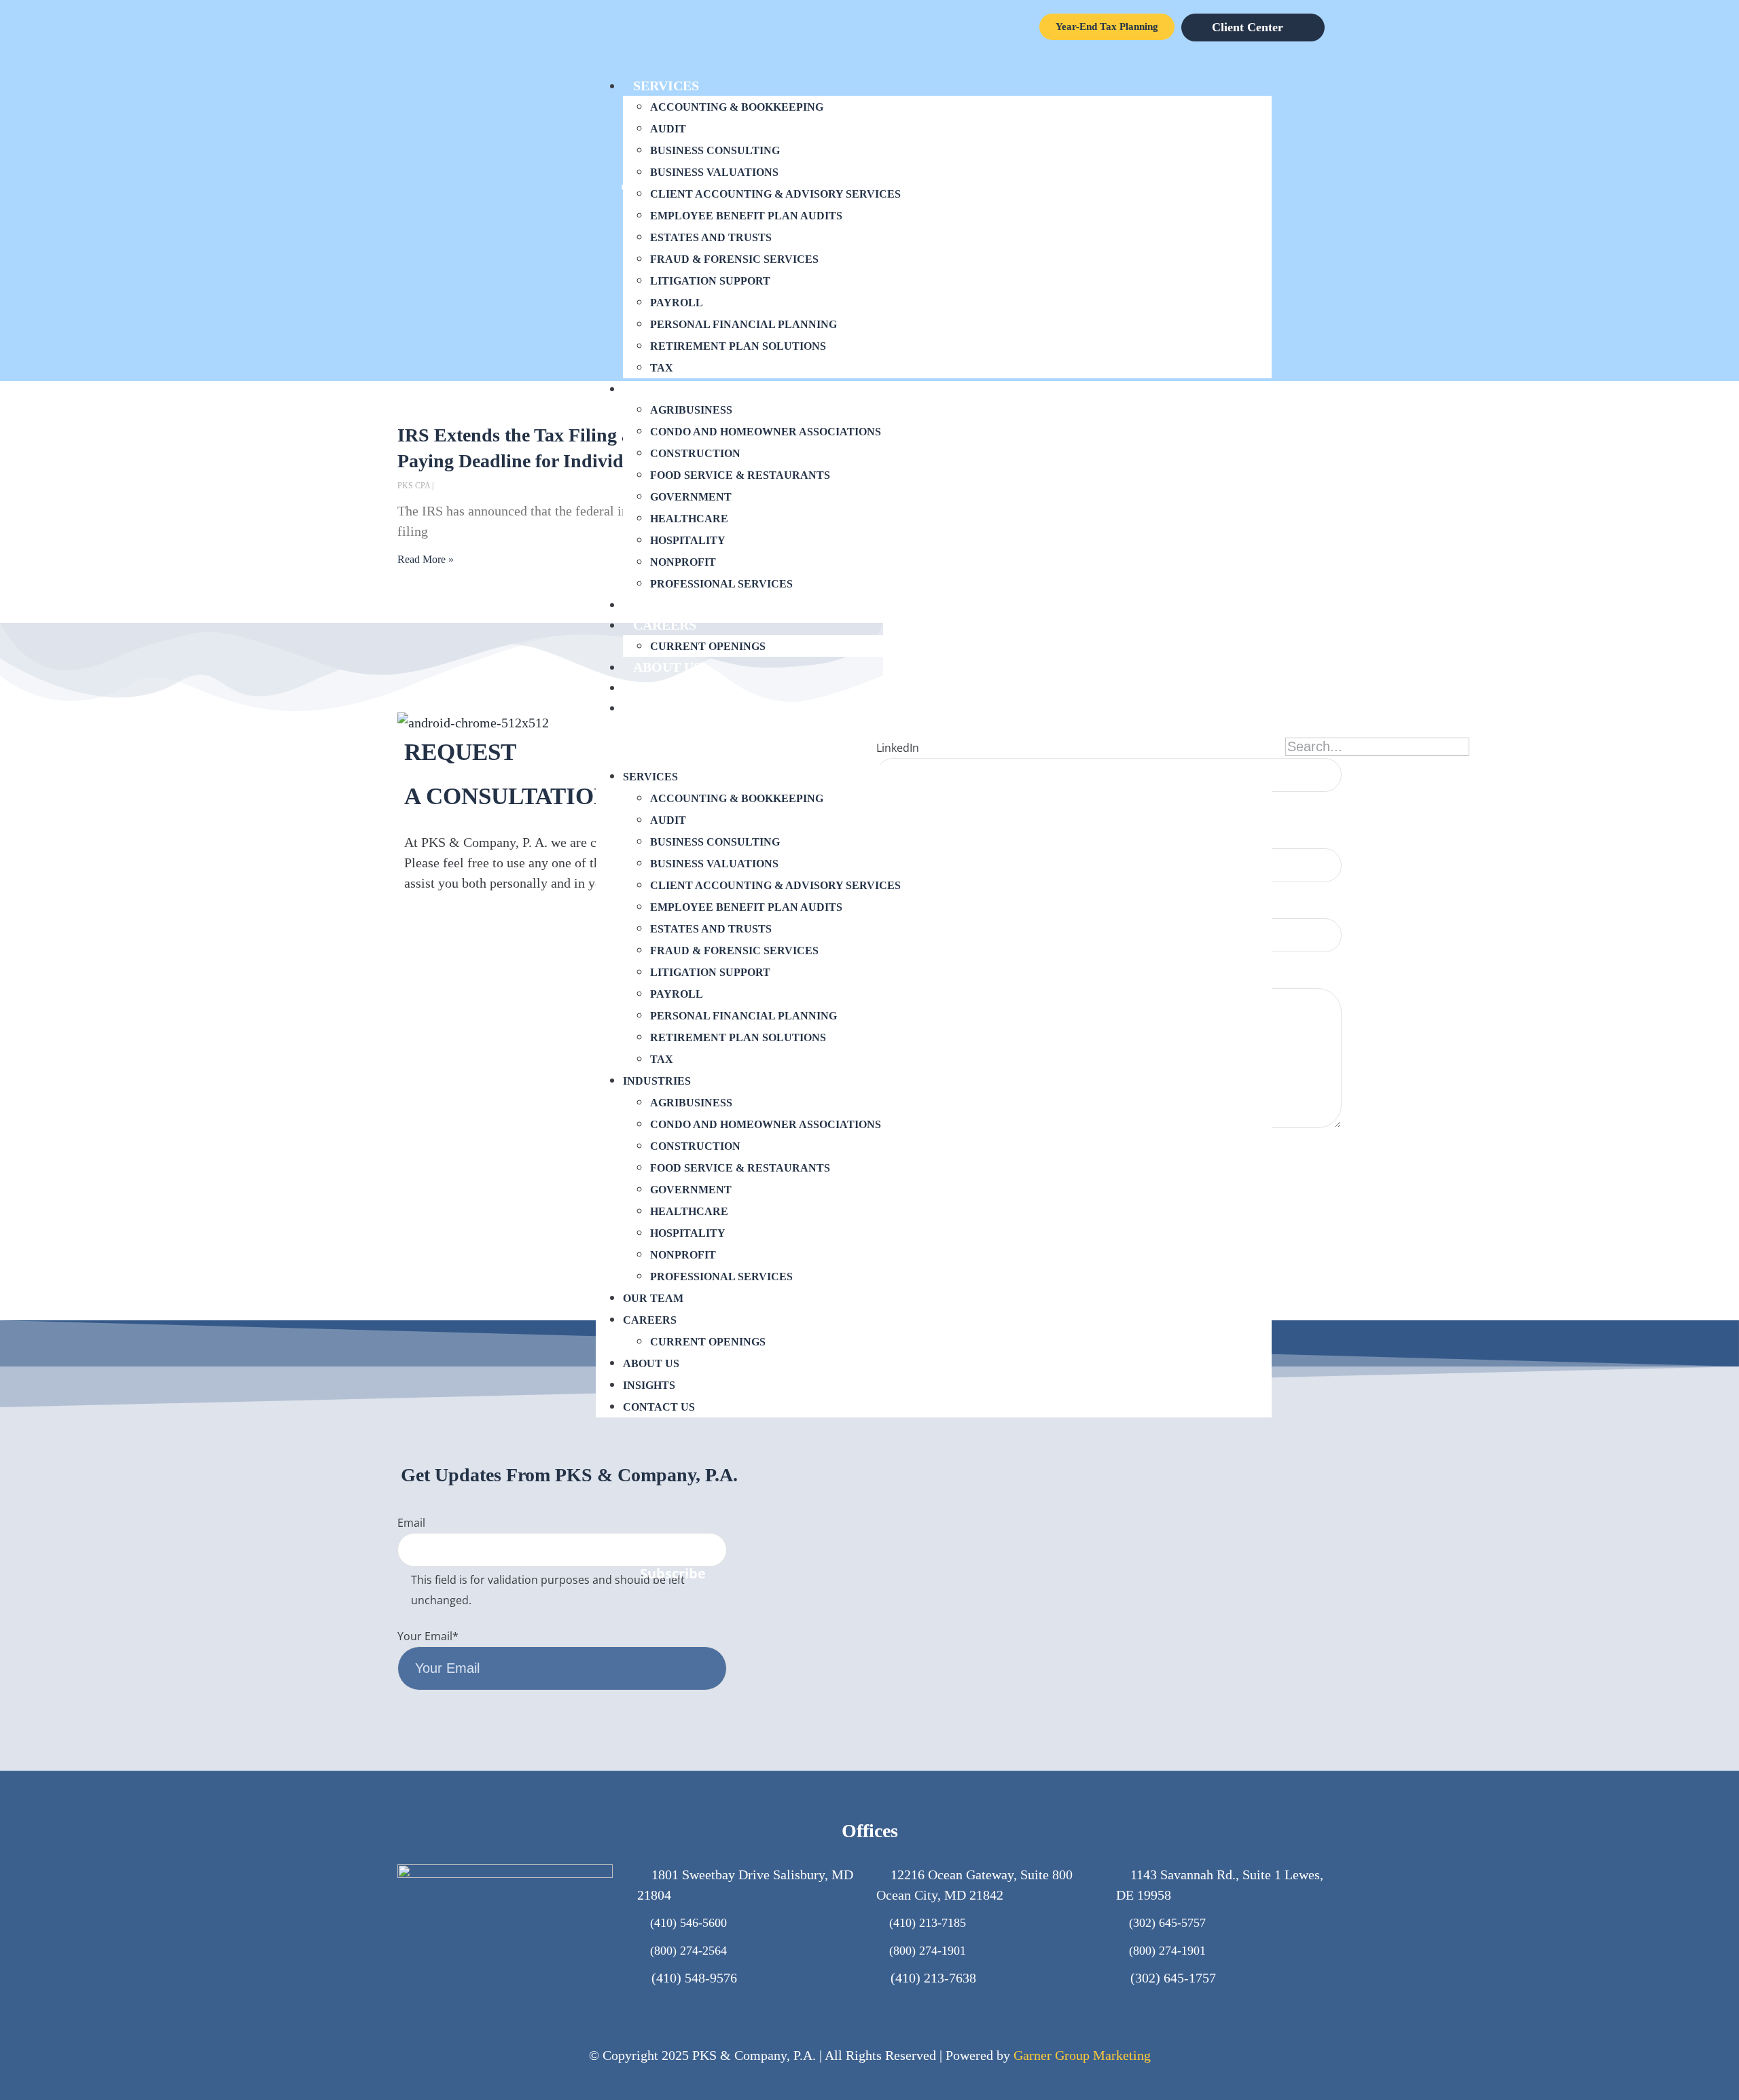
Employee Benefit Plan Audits (746, 216)
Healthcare (689, 519)
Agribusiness (691, 410)
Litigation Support (710, 281)
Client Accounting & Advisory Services (775, 194)
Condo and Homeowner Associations (766, 432)
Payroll (677, 303)
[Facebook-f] (1262, 1575)
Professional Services (721, 584)
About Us (667, 667)
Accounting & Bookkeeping (737, 107)
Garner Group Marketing (1082, 2055)
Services (666, 86)
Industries (674, 388)
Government (691, 497)
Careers (665, 625)
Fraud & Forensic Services (734, 259)
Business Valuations (714, 172)
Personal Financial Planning (743, 324)
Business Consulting (715, 150)
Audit (668, 129)
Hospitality (688, 540)
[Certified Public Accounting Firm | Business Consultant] (473, 723)
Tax (662, 368)
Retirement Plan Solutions (738, 346)
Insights (666, 687)
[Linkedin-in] (1328, 1575)
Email (411, 1523)
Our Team (670, 604)
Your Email (428, 1636)
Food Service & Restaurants (740, 475)
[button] (934, 742)
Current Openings (708, 646)
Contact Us (676, 708)
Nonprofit (683, 562)
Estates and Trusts (711, 237)
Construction (695, 453)
